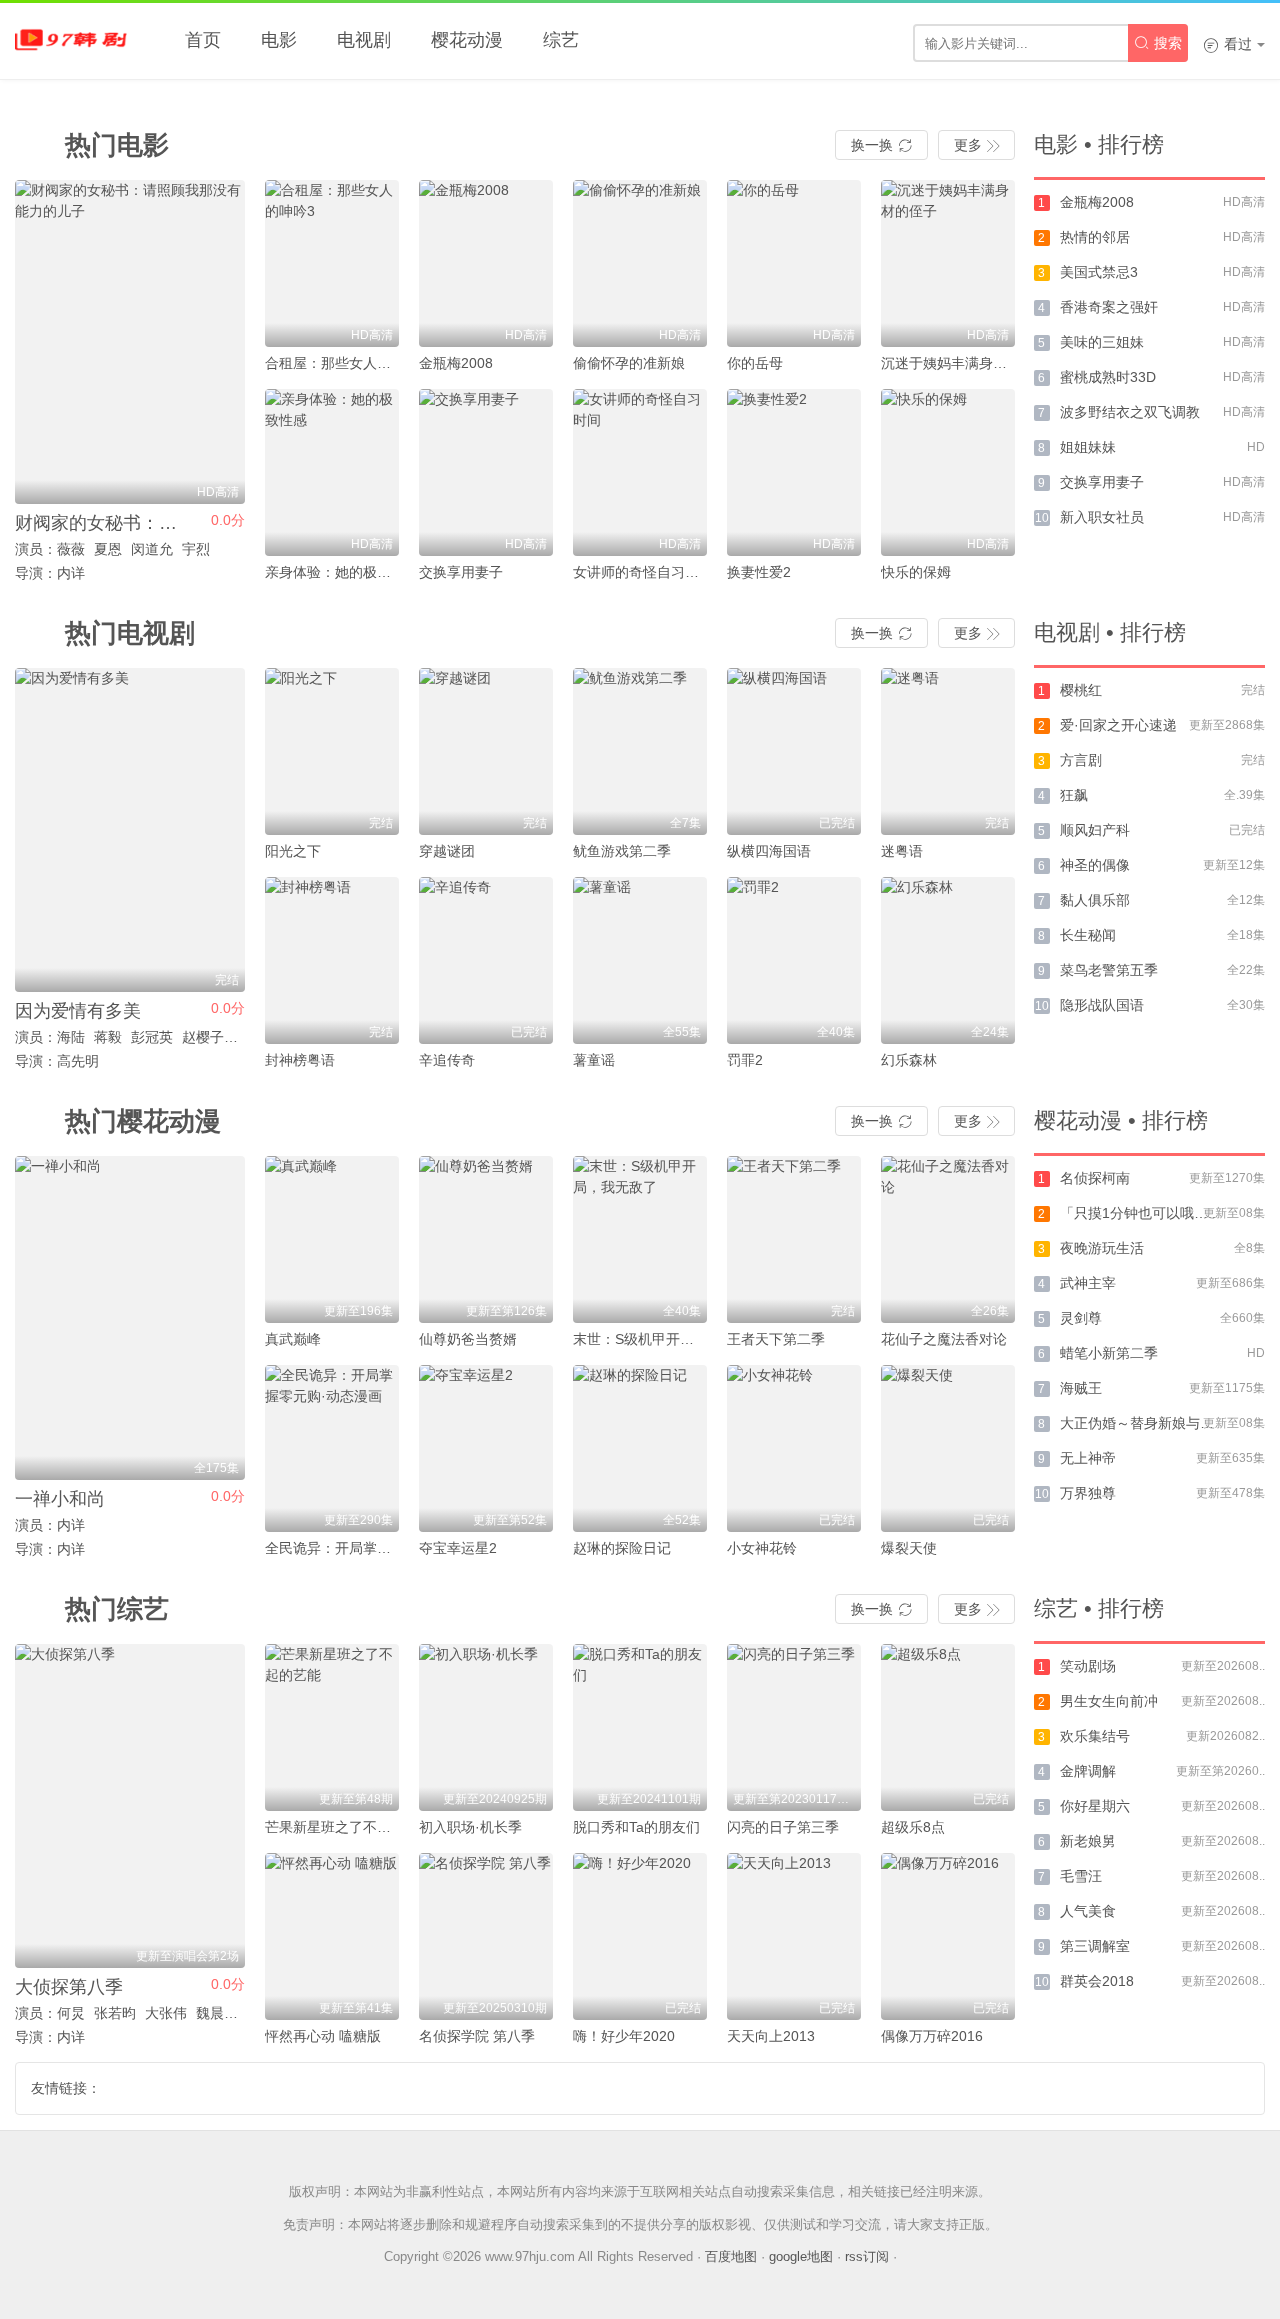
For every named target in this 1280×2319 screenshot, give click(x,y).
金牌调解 (1088, 1771)
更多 (976, 145)
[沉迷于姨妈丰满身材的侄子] (948, 263)
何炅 (71, 2013)
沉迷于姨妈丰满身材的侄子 (965, 363)
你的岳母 (755, 363)
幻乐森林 (909, 1060)
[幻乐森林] (948, 960)
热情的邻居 (1095, 237)
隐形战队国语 (1102, 1005)
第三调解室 (1095, 1946)
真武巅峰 (293, 1339)
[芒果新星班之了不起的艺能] (332, 1727)
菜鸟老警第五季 (1109, 970)
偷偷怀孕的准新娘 (629, 363)
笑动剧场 (1088, 1666)
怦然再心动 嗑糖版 (323, 2036)
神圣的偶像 (1095, 865)
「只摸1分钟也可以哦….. (1138, 1213)
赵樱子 (203, 1037)
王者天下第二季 (776, 1339)
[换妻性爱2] (794, 472)
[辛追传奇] (486, 960)
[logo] (75, 40)
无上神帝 (1088, 1458)
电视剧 (364, 40)
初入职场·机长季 (470, 1827)
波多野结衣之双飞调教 (1130, 412)
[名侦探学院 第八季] (486, 1936)
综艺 (561, 40)
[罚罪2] (794, 960)
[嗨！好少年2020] (640, 1936)
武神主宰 (1088, 1283)
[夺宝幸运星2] (486, 1448)
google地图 (801, 2256)
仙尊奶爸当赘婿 (468, 1339)
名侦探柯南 (1095, 1178)
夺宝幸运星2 (458, 1548)
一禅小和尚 (60, 1499)
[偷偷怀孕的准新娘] (640, 263)
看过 (1227, 44)
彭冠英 (152, 1037)
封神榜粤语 (300, 1060)
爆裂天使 (909, 1548)
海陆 (71, 1037)
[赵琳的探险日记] (640, 1448)
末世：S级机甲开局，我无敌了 (668, 1339)
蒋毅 (108, 1037)
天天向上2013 (771, 2036)
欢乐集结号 (1095, 1736)
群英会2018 (1097, 1981)
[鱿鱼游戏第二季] (640, 751)
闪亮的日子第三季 (783, 1827)
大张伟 (166, 2013)
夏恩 (108, 549)
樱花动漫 (467, 40)
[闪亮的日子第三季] (794, 1727)
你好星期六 (1095, 1806)
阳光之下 (293, 851)
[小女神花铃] (794, 1448)
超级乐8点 (913, 1827)
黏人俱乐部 (1095, 900)
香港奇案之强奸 (1109, 307)
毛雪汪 (1081, 1876)
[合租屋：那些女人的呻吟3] (332, 263)
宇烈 (196, 549)
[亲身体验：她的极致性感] (332, 472)
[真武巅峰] (332, 1239)
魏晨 (210, 2013)
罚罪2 (745, 1060)
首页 (203, 40)
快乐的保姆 (916, 572)
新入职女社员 (1102, 517)
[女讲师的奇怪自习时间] (640, 472)
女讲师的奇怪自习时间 (643, 572)
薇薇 (71, 549)
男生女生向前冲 (1109, 1701)
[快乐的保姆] (948, 472)
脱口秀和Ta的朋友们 (636, 1827)
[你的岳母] (794, 263)
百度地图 (731, 2256)
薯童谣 (594, 1060)
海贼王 (1081, 1388)
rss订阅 (867, 2256)
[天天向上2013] (794, 1936)
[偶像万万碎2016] (948, 1936)
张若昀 (115, 2013)
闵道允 (152, 549)
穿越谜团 (447, 851)
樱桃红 (1081, 690)
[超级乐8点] (948, 1727)
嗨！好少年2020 (624, 2036)
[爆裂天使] (948, 1448)
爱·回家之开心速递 (1118, 725)
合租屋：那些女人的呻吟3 (346, 363)
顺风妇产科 (1095, 830)
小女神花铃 (762, 1548)
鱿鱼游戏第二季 (622, 851)
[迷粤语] (948, 751)
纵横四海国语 (769, 851)
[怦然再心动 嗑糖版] (332, 1936)
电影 (279, 40)
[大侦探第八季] (130, 1806)
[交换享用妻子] (486, 472)
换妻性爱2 (759, 572)
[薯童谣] (640, 960)
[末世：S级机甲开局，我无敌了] (640, 1239)
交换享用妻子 (461, 572)
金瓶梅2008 (456, 363)
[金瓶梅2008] (486, 263)
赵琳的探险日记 (622, 1548)
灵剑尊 (1081, 1318)
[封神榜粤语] (332, 960)
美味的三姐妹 (1102, 342)
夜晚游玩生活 (1102, 1248)
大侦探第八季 (69, 1987)
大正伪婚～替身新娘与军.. (1141, 1423)
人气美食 (1088, 1911)
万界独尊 (1088, 1493)
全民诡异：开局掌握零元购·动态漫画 (379, 1548)
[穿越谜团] (486, 751)
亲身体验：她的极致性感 (342, 572)
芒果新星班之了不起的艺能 (349, 1827)
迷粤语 (902, 851)
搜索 (1158, 43)
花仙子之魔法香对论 (944, 1339)
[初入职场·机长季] (486, 1727)
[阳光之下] (332, 751)
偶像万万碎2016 (932, 2036)
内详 (71, 1525)
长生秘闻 (1088, 935)
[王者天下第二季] (794, 1239)
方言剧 (1081, 760)
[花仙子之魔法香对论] (948, 1239)
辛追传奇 (447, 1060)
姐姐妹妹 (1088, 447)
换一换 (881, 145)
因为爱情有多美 (78, 1011)
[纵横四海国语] (794, 751)
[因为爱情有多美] (130, 830)
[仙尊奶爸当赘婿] (486, 1239)
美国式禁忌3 (1099, 272)
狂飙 (1074, 795)
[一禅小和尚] (130, 1318)
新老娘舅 (1088, 1841)
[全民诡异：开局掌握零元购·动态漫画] (332, 1448)
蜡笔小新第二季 (1109, 1353)
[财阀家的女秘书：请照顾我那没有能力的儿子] (130, 342)
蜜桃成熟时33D (1108, 377)
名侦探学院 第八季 (477, 2036)
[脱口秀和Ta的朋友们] (640, 1727)
